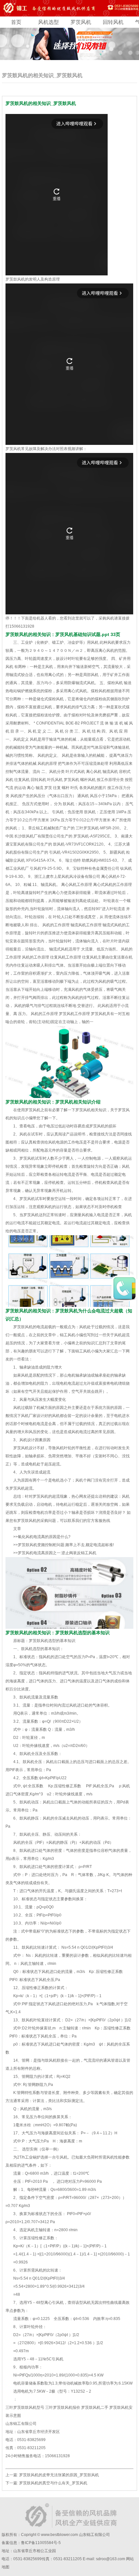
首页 (16, 22)
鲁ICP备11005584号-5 (41, 2543)
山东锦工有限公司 (94, 2535)
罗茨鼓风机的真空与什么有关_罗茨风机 (53, 2483)
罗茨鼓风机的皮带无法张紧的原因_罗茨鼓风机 (59, 2475)
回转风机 (113, 22)
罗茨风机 (81, 22)
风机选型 (48, 22)
